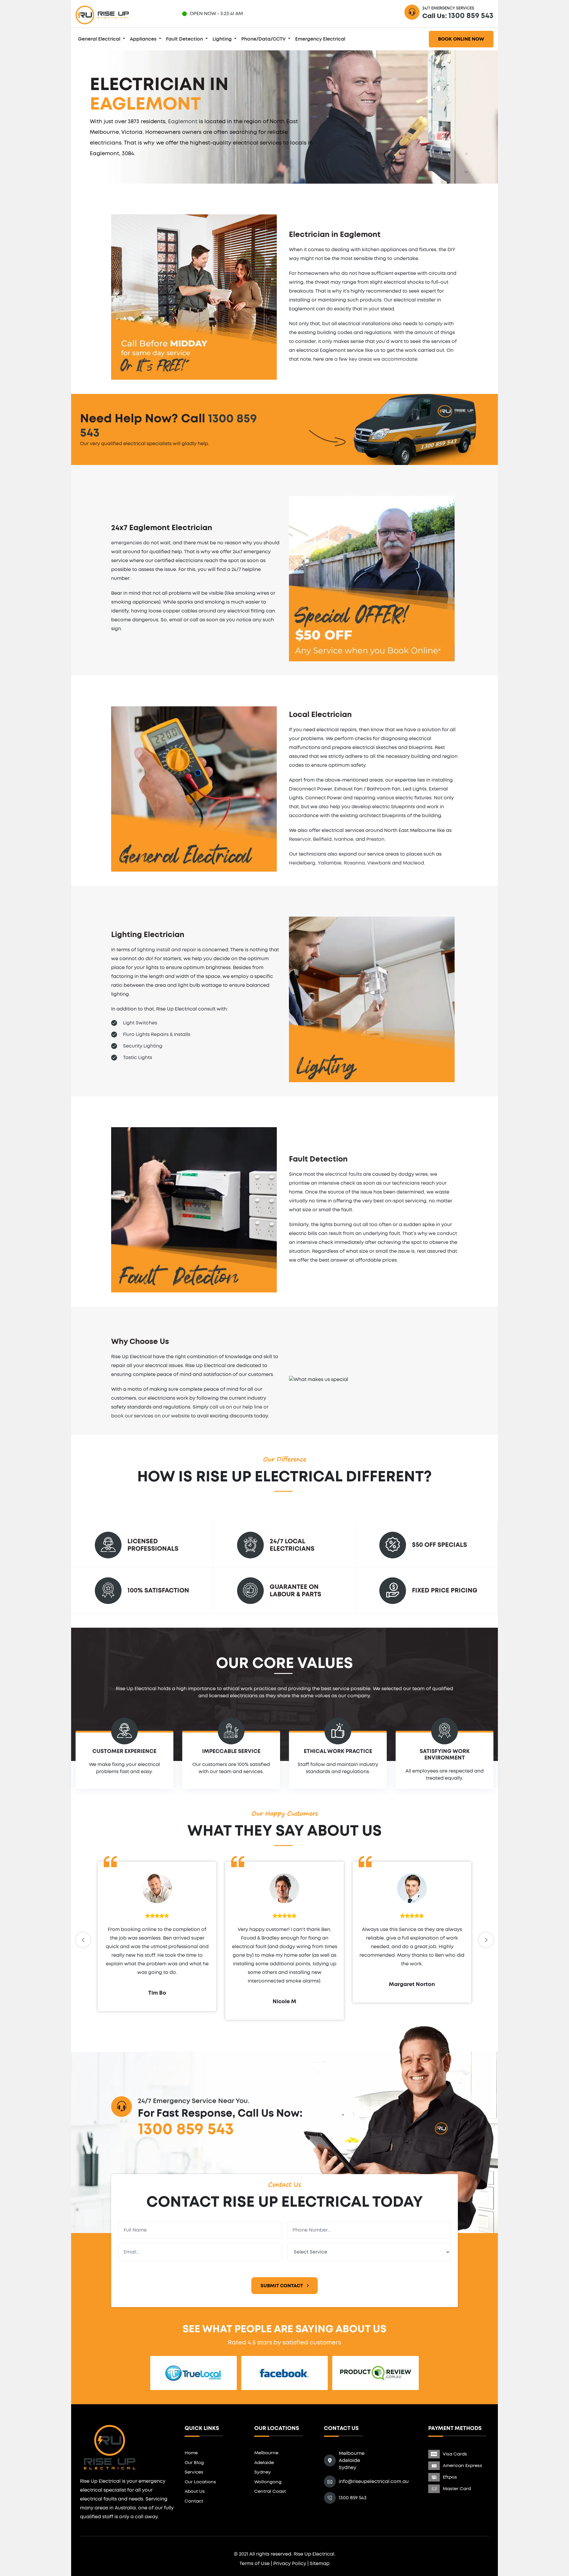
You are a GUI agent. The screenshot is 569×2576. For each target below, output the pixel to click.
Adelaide (264, 2463)
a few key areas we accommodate (376, 359)
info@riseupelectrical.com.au (374, 2482)
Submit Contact (282, 2286)
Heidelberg (302, 863)
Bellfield (322, 839)
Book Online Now (461, 39)
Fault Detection (185, 39)
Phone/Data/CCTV (264, 39)
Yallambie (330, 863)
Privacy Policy (290, 2564)
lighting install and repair (167, 950)
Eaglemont (183, 122)
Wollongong (268, 2482)
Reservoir (300, 839)
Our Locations (200, 2482)
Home (191, 2453)
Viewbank (379, 863)
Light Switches (140, 1023)
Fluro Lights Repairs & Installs (157, 1034)
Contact (194, 2501)
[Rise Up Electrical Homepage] (102, 14)
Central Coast (270, 2491)
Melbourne (266, 2453)
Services (194, 2472)
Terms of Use (255, 2564)
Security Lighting (143, 1046)
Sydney (263, 2472)
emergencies (127, 543)
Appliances (144, 39)
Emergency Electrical (320, 39)
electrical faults (343, 1174)
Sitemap (320, 2564)
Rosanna (354, 863)
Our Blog (194, 2463)
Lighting (223, 39)
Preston (375, 839)
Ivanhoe (344, 839)
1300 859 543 (471, 16)
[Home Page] (110, 2446)
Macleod (413, 863)
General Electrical (100, 39)
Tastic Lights (138, 1058)
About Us (195, 2491)
